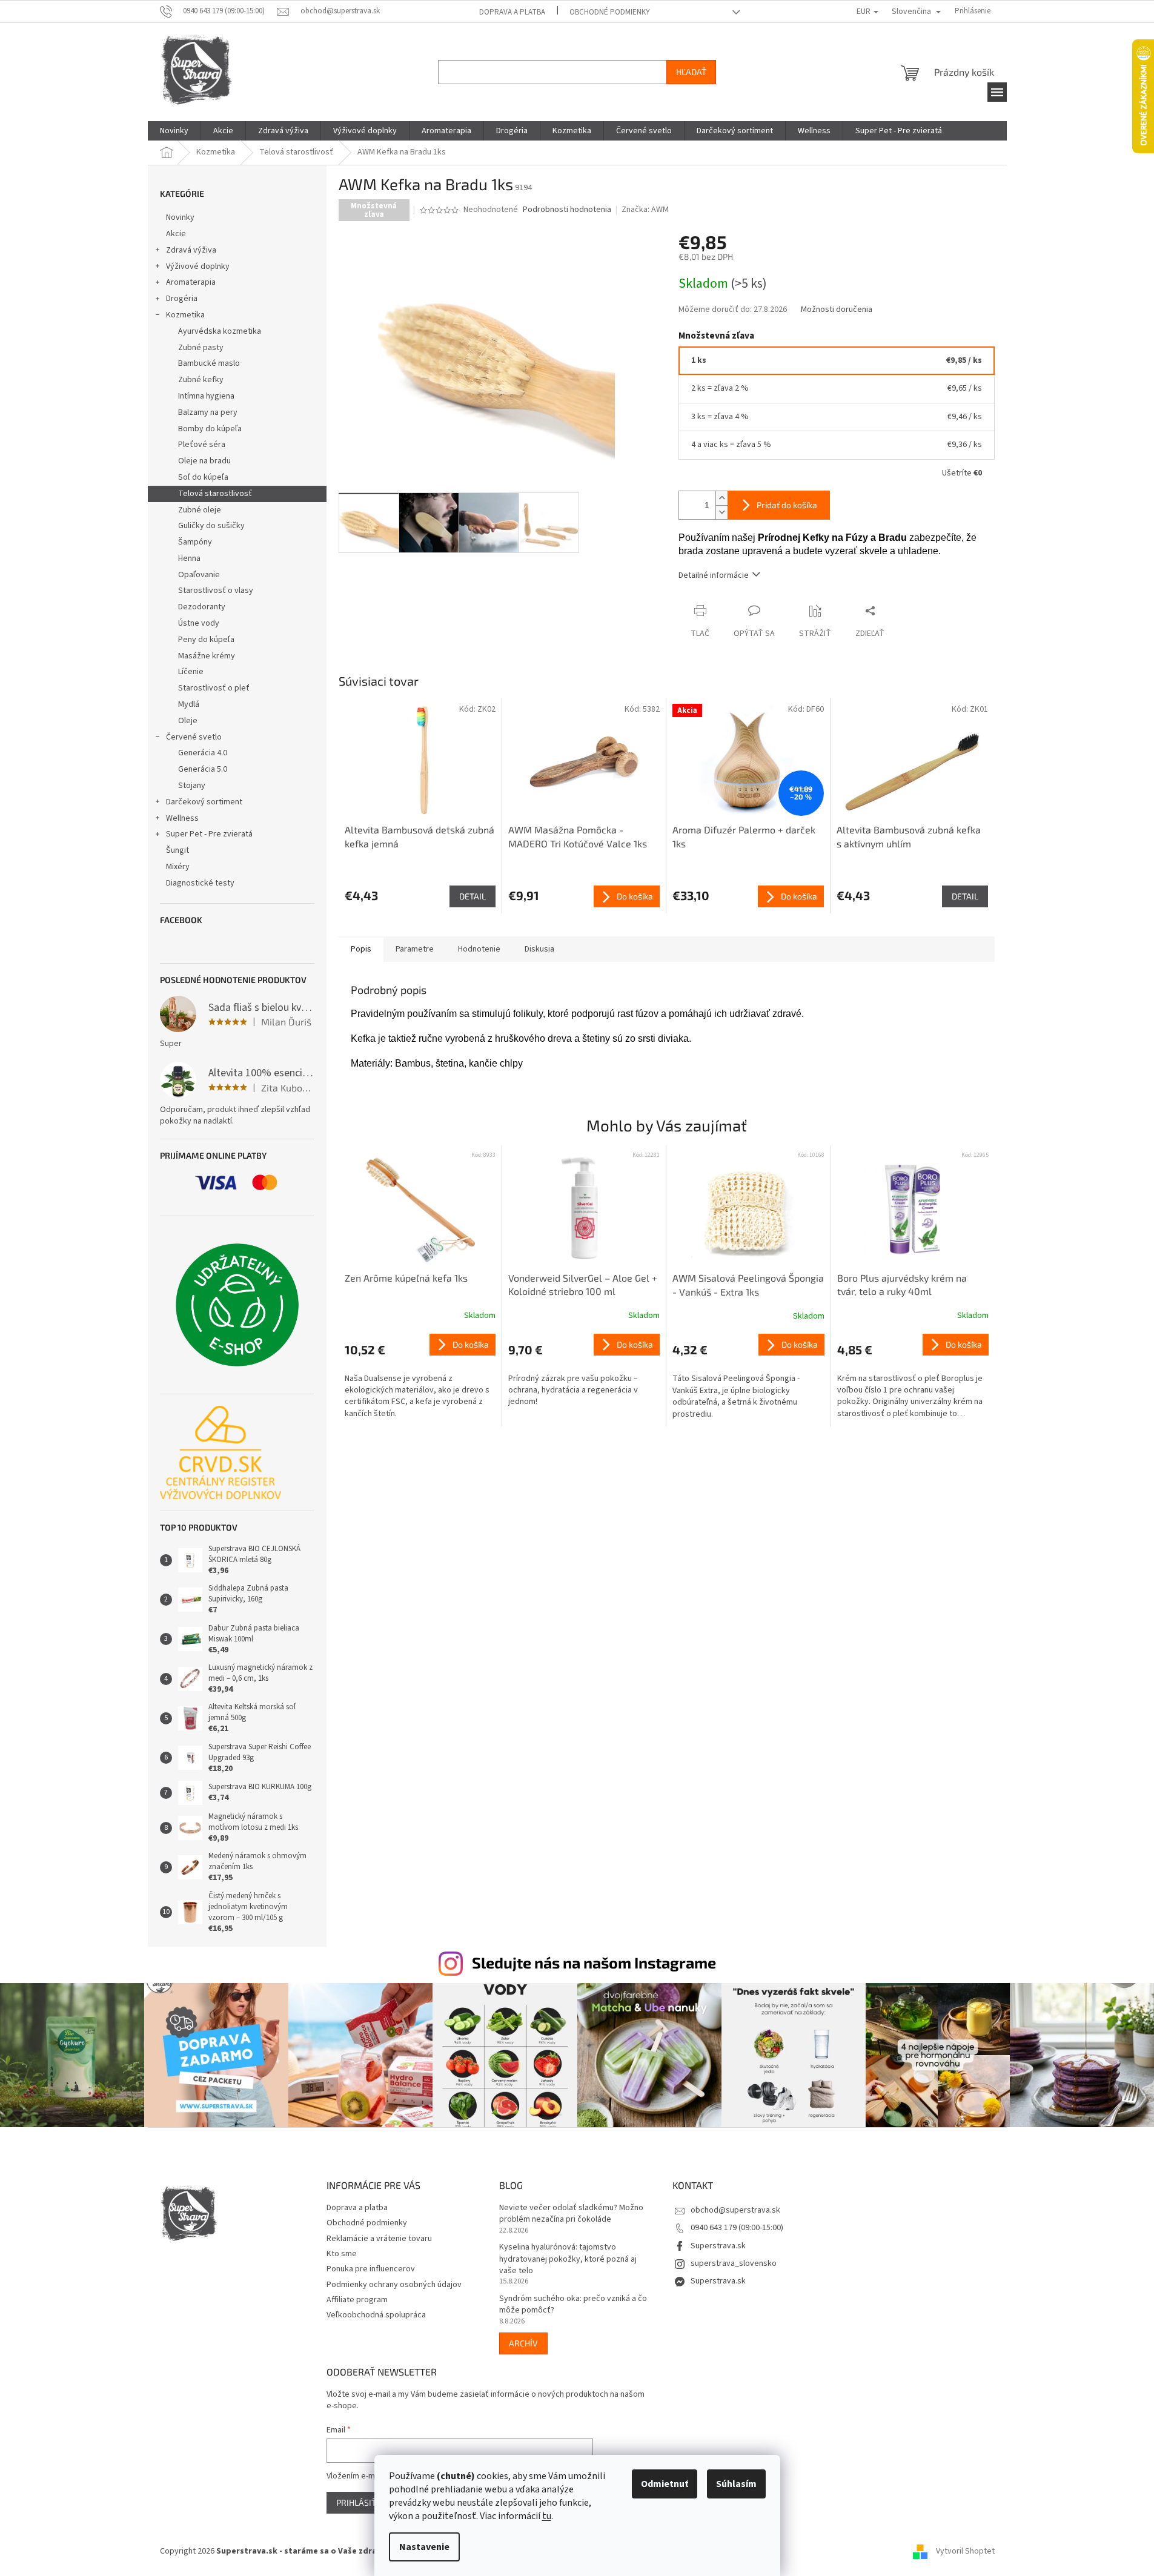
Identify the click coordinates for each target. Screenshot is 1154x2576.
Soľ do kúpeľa (203, 477)
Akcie (176, 234)
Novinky (180, 217)
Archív (523, 2343)
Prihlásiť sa (362, 2502)
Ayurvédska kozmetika (220, 331)
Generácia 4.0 (203, 753)
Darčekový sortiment (204, 802)
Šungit (177, 850)
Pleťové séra (202, 445)
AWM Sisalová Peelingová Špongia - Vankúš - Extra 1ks (748, 1284)
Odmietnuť (665, 2484)
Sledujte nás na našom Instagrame (594, 1962)
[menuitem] (174, 131)
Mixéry (178, 867)
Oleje (188, 721)
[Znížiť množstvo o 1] (721, 512)
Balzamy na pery (208, 412)
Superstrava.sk (718, 2246)
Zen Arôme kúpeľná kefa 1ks (406, 1278)
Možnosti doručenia (837, 310)
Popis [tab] (361, 949)
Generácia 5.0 (203, 769)
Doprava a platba (512, 12)
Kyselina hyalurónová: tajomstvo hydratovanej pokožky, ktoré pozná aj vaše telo (568, 2259)
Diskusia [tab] (539, 949)
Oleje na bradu (204, 461)
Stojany (192, 786)
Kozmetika (185, 315)
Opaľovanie (199, 575)
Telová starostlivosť (215, 494)
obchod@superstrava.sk (735, 2210)
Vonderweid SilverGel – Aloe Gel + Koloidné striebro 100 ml (583, 1284)
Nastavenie (424, 2547)
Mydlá (189, 704)
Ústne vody (199, 623)
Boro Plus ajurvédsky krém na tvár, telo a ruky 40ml (902, 1284)
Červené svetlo (194, 737)
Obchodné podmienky (610, 12)
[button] (420, 1377)
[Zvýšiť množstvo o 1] (721, 498)
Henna (189, 558)
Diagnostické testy (200, 883)
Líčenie (191, 672)
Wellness (182, 818)
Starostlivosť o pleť (214, 688)
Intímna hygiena (206, 396)
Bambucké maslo (209, 363)
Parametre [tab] (415, 949)
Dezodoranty (202, 607)
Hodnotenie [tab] (479, 949)
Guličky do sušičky (211, 526)
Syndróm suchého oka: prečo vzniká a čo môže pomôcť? (573, 2305)
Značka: (645, 210)
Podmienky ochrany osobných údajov (394, 2285)
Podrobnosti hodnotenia (567, 210)
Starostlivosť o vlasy (216, 591)
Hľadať (691, 72)
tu (547, 2516)
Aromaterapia (191, 282)
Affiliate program (357, 2300)
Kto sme (342, 2254)
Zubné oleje (200, 510)
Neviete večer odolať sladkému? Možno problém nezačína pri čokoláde (571, 2214)
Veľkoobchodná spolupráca (376, 2315)
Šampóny (195, 542)
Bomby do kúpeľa (210, 429)
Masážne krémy (207, 656)
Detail (473, 896)
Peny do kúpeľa (206, 640)
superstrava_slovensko (734, 2263)
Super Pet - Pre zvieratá (209, 834)
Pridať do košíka (787, 505)
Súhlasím (736, 2484)
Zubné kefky (201, 380)
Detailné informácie (714, 575)
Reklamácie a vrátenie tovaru (379, 2239)
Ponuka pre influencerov (371, 2269)
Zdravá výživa (191, 250)
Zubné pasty (201, 348)
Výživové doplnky (198, 267)
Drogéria (182, 299)
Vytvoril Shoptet (965, 2551)
